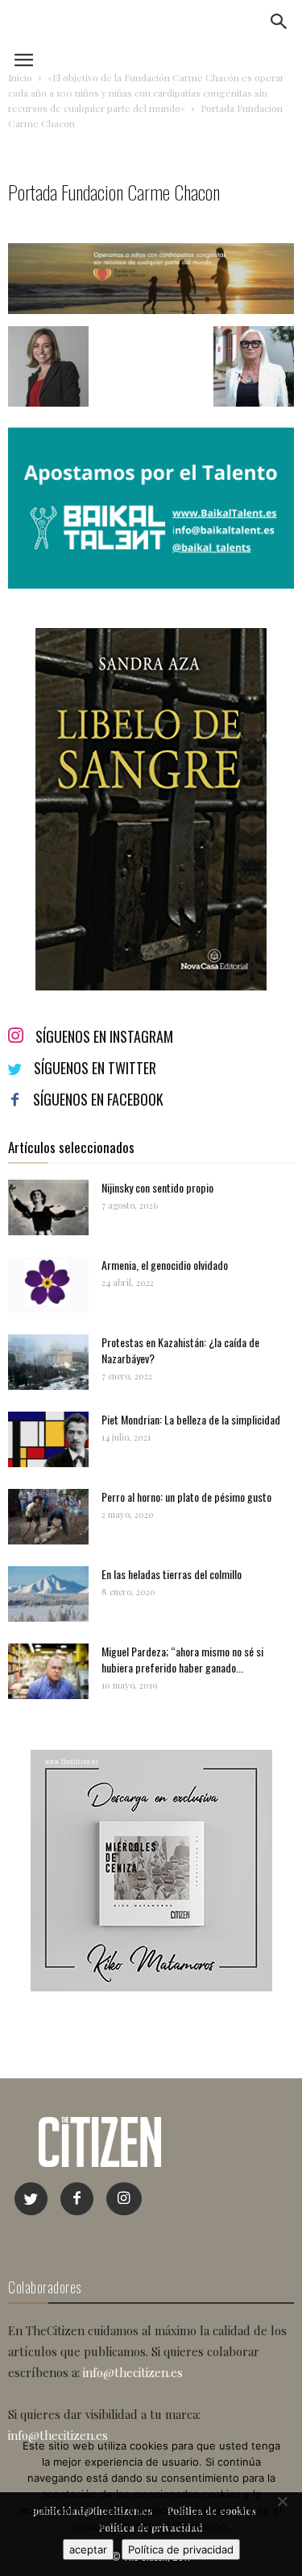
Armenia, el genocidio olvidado (165, 1265)
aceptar (88, 2549)
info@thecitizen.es (133, 2372)
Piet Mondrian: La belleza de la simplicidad (191, 1419)
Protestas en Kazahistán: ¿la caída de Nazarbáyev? (180, 1350)
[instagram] (124, 2199)
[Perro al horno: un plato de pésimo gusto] (48, 1517)
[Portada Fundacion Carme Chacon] (151, 310)
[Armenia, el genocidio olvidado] (48, 1285)
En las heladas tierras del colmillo (172, 1574)
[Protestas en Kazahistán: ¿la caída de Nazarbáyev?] (48, 1362)
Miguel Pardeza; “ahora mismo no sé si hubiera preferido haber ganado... (182, 1659)
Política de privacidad (181, 2549)
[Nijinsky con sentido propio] (48, 1207)
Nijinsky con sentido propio (157, 1187)
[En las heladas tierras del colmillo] (48, 1594)
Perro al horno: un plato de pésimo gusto (186, 1497)
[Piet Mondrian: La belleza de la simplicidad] (48, 1439)
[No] (282, 2501)
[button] (279, 22)
